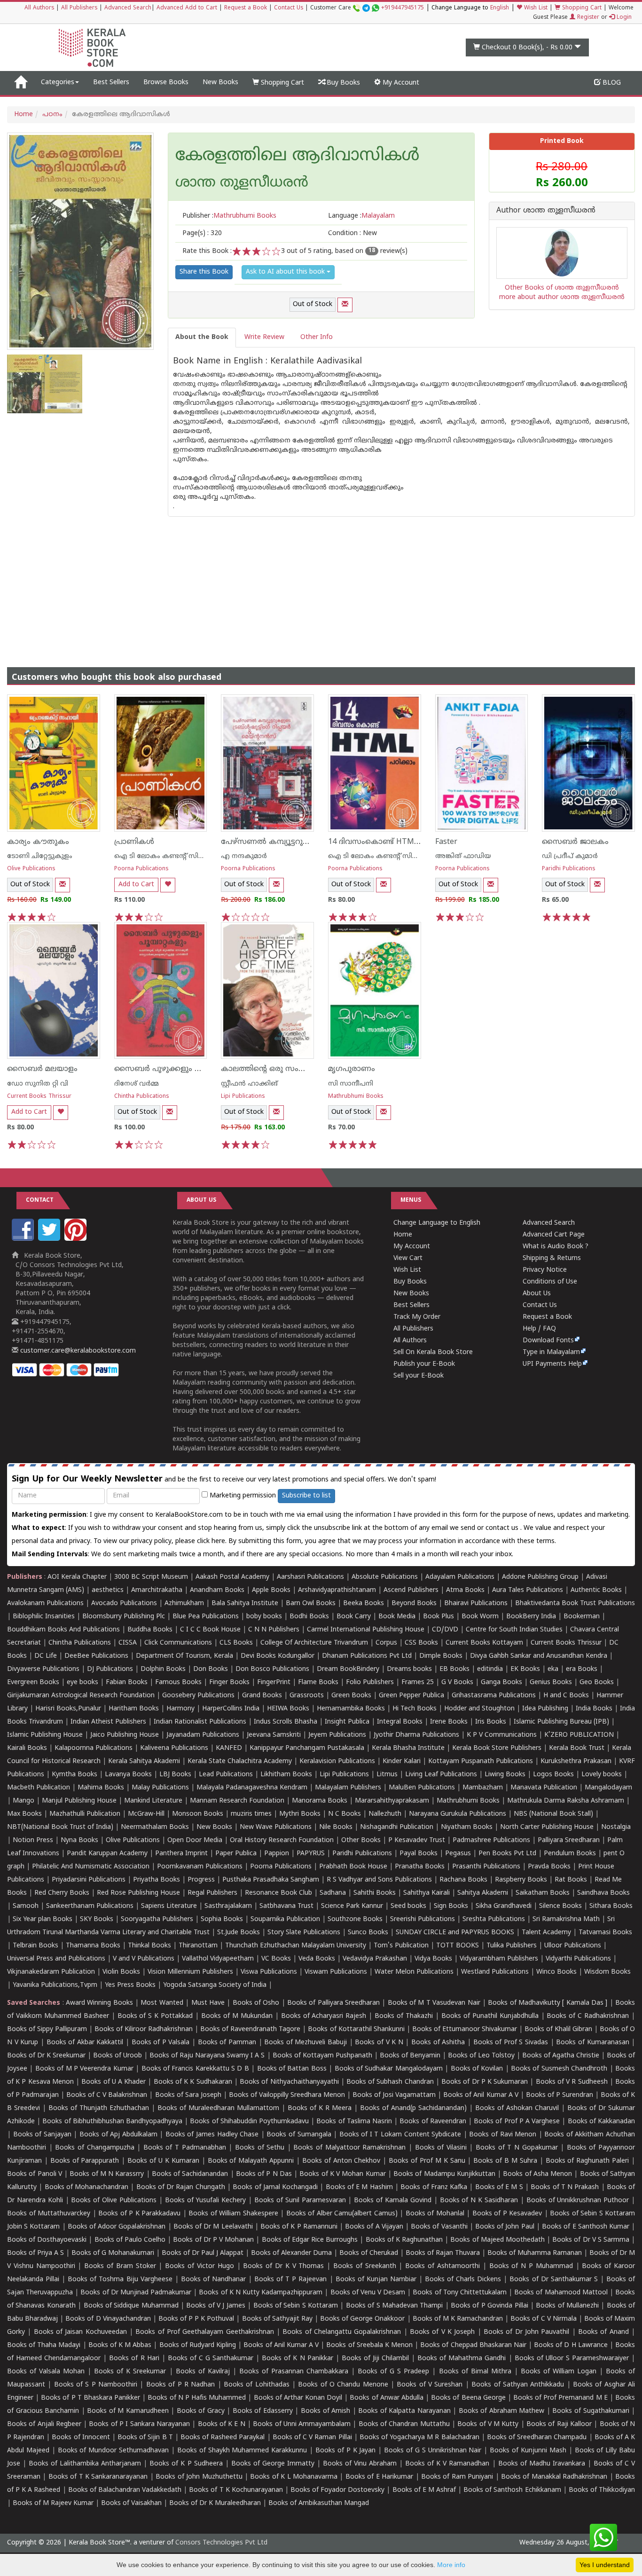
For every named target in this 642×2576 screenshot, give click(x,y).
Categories (58, 83)
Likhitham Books (286, 1775)
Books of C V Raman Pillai (312, 2438)
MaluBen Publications (422, 1788)
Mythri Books (300, 1814)
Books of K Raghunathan (404, 2240)
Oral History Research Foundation (282, 1840)
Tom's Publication (401, 1946)
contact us (503, 1528)
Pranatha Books (420, 1867)
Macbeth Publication (39, 1788)
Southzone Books (355, 1919)
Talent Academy (546, 1933)
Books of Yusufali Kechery (206, 2201)
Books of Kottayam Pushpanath (322, 2056)
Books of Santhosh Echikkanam (512, 2490)
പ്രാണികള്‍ (134, 842)
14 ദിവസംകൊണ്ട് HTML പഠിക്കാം (391, 842)
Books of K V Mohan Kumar (342, 2174)
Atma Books (465, 1590)
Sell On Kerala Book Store (433, 1352)
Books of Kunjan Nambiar (376, 2280)
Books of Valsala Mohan (46, 2372)
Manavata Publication (544, 1788)
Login (623, 18)
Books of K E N (222, 2424)
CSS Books (421, 1643)
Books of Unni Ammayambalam (302, 2424)
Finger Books (229, 1682)
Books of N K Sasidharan (479, 2201)
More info (451, 2565)
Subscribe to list (306, 1496)
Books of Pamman (227, 2043)
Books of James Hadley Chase (212, 2135)
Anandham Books (217, 1590)
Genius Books (551, 1682)
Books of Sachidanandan (190, 2174)
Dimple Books (441, 1656)
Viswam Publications (336, 1972)
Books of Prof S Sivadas (511, 2043)
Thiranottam (198, 1946)
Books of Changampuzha (94, 2148)
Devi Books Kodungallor (278, 1656)
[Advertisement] (321, 583)
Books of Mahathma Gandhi (462, 2359)
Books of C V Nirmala (543, 2319)
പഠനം (52, 114)
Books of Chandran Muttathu (404, 2424)
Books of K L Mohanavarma (294, 2477)
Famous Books (178, 1682)
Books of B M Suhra (505, 2161)
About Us (537, 1294)
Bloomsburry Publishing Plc (124, 1617)
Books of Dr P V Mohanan (213, 2240)
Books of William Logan (559, 2372)
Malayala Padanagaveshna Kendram (252, 1788)
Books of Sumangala (299, 2135)
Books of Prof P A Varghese (517, 2122)
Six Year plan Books (43, 1919)
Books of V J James (215, 2306)
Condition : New (352, 233)
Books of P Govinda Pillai (489, 2306)
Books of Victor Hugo (199, 2266)
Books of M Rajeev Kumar (53, 2503)
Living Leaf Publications (441, 1775)
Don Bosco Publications (272, 1669)
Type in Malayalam (551, 1352)
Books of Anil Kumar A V (481, 2095)
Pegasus (458, 1854)
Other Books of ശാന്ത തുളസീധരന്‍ (562, 288)
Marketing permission (242, 1496)
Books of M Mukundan (237, 2016)
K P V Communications (502, 1735)
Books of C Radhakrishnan (588, 2016)
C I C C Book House (210, 1630)
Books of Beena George (468, 2398)
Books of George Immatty (273, 2464)
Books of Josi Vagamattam (394, 2095)
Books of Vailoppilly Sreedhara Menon (287, 2095)
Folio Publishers (370, 1682)
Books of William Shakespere (233, 2214)
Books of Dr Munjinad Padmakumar (136, 2293)
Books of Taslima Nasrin (354, 2122)
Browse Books (166, 83)
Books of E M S (499, 2187)
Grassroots (307, 1696)
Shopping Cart (581, 8)
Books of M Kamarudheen (128, 2411)
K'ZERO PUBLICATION (579, 1735)
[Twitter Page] (50, 1239)
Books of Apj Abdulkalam (118, 2135)
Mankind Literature (153, 1801)
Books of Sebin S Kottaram (296, 2306)
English (500, 8)
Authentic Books (596, 1590)
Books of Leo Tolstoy (481, 2056)
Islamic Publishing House (45, 1735)
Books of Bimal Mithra (475, 2372)
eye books (82, 1682)
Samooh (26, 1906)
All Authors (39, 8)
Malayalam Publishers (348, 1788)
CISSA (128, 1643)
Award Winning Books (99, 2003)
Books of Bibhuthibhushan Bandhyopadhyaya (112, 2122)
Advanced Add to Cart (187, 8)
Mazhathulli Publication (85, 1814)
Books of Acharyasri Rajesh (324, 2016)
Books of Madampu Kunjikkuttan (444, 2174)
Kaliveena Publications (174, 1748)
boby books (264, 1617)
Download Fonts (548, 1341)
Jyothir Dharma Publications (416, 1735)
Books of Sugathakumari (591, 2411)
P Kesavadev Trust (417, 1840)
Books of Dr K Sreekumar (46, 2056)
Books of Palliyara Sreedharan (333, 2003)
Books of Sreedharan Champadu (537, 2438)
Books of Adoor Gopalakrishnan (117, 2227)
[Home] (20, 83)
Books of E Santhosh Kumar (586, 2227)
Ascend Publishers (411, 1590)
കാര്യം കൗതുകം (38, 842)
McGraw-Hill (146, 1814)
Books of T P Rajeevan (290, 2280)
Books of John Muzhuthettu (199, 2477)
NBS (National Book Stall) (553, 1814)
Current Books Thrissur (39, 1097)
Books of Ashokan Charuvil (517, 2108)
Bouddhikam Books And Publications (63, 1630)
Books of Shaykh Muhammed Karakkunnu (242, 2451)
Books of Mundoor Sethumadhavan (114, 2451)
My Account (400, 83)
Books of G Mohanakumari (113, 2253)
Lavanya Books (128, 1775)
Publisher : (229, 216)
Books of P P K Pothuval (196, 2319)
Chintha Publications (142, 1097)
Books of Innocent (81, 2438)
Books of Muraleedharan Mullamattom (218, 2108)
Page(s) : (202, 233)
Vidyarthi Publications (578, 1959)
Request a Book (246, 8)
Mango (23, 1801)
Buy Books (342, 83)
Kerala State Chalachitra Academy (240, 1761)
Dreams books (409, 1669)
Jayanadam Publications (203, 1735)
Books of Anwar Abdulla (386, 2398)
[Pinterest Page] (77, 1239)
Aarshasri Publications (310, 1577)
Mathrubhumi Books (356, 1097)
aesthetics (108, 1590)
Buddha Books (150, 1630)
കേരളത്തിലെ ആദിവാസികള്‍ (297, 157)
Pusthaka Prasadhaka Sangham (271, 1880)
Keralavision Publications (337, 1761)
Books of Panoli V (35, 2174)
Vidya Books (433, 1959)
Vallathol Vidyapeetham (218, 1959)
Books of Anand (603, 2332)
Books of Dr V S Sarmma (591, 2240)
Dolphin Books (163, 1669)
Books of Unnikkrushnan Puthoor (578, 2201)
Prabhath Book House (353, 1867)
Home (23, 114)
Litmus (387, 1775)
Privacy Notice (545, 1270)
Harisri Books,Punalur (68, 1709)
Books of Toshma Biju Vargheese (120, 2280)
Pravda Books (549, 1867)
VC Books (276, 1959)
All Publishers (79, 8)
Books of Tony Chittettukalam (459, 2293)
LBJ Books (175, 1775)
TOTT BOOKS (458, 1946)
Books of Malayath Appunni (251, 2161)
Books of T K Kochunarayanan (236, 2490)
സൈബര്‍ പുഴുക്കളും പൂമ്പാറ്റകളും (178, 1069)
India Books (594, 1709)
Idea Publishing (545, 1709)
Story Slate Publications (304, 1933)
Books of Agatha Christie (561, 2056)
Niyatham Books (467, 1827)
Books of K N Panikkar (297, 2359)
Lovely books (602, 1775)
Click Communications (178, 1643)
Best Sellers (111, 83)
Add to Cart (136, 885)
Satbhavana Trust (286, 1906)
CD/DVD (445, 1630)
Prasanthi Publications (486, 1867)
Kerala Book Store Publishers (497, 1748)
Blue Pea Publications (206, 1617)
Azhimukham (184, 1603)
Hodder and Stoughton (479, 1709)
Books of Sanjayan (42, 2135)
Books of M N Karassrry (107, 2174)
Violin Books (121, 1972)
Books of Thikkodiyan (602, 2490)
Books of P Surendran (560, 2095)
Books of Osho (256, 2003)
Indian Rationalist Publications (200, 1722)
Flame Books (318, 1682)
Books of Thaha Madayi (44, 2345)
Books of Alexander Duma (291, 2253)
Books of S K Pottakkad (155, 2016)
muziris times (251, 1814)
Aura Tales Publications (528, 1590)
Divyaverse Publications (43, 1669)
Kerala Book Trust (577, 1748)
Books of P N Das (264, 2174)
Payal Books (419, 1854)
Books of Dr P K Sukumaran (485, 2082)
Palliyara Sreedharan (569, 1840)
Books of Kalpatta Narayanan (404, 2411)
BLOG (611, 83)
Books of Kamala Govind (393, 2201)
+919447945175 (403, 8)
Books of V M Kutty (488, 2424)
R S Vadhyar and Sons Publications (379, 1880)
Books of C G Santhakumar (211, 2359)
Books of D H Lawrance (571, 2345)
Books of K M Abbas (120, 2345)
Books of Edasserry (263, 2411)
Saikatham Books (543, 1893)
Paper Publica (236, 1854)
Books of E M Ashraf (424, 2490)
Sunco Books (368, 1933)
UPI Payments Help (552, 1364)
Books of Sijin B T (145, 2438)
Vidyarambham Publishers (499, 1959)
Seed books (408, 1906)
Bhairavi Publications (476, 1603)
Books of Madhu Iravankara (542, 2464)
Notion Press (33, 1840)
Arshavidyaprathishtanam (337, 1590)
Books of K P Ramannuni (299, 2227)
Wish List (535, 8)
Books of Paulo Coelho (130, 2240)
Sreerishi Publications (423, 1919)
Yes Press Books (130, 1985)
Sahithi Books (375, 1893)
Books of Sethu (260, 2148)
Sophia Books (222, 1919)
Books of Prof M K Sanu (427, 2161)
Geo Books (597, 1682)
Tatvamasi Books (605, 1933)
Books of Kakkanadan (601, 2122)
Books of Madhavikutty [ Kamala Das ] (548, 2003)
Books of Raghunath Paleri (587, 2161)
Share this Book (204, 272)
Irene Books (449, 1722)
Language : (361, 216)
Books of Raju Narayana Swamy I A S (207, 2056)
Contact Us (289, 8)
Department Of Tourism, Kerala (184, 1656)
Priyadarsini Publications (89, 1880)
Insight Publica (347, 1722)
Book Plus (438, 1617)
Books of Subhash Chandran (390, 2082)
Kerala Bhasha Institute (408, 1748)
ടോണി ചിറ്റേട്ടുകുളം (40, 856)
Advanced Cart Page (554, 1235)
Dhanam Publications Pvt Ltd (367, 1656)
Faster (446, 842)
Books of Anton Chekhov (341, 2161)
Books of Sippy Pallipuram (47, 2029)
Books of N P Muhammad (531, 2266)
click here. (213, 1541)
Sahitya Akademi (483, 1893)
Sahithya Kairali (427, 1893)
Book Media (397, 1617)
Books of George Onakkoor (362, 2319)
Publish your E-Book (424, 1364)
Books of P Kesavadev (507, 2214)
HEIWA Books (288, 1709)
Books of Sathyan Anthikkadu (518, 2385)
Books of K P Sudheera (186, 2464)
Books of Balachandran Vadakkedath (125, 2490)
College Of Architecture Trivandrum (314, 1643)
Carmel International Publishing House (366, 1630)
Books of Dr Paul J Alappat (203, 2253)
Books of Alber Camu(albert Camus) (342, 2214)
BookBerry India (531, 1617)
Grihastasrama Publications (494, 1696)
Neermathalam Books (155, 1827)
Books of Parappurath (85, 2161)
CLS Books (236, 1643)
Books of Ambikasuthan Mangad (319, 2503)
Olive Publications (31, 869)
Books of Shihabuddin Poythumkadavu (249, 2122)
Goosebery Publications (198, 1696)
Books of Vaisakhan (131, 2503)
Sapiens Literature (169, 1906)
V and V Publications (144, 1959)
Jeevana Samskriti (274, 1735)
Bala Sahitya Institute (245, 1603)
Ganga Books (501, 1682)
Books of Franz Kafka (434, 2187)
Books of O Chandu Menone (343, 2385)
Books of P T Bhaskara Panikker (90, 2398)
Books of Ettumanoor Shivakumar (465, 2029)
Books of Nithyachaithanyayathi (289, 2082)
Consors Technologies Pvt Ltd (221, 2543)
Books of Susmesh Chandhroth (559, 2069)
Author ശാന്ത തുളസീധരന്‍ (546, 211)
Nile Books (336, 1827)
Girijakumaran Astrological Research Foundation (81, 1696)
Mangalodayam (608, 1788)
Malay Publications (160, 1788)
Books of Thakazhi (404, 2016)
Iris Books (491, 1722)
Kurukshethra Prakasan (576, 1761)
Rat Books (571, 1880)
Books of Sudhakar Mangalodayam (389, 2069)
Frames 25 (418, 1682)
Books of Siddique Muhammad (131, 2306)
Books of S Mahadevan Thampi (394, 2306)
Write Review (264, 337)
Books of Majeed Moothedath (497, 2240)
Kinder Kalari (402, 1761)
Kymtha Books (74, 1775)
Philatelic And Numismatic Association (91, 1867)
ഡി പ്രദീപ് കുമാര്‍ (570, 856)
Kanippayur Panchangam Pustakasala (307, 1748)
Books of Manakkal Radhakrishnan (554, 2477)
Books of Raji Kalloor (559, 2424)
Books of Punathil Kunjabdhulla (490, 2016)
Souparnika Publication (285, 1919)
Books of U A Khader (114, 2082)
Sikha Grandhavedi (504, 1906)
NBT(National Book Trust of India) (60, 1827)
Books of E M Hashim (359, 2187)
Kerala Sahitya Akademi (144, 1761)
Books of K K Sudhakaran (193, 2082)
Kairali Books (27, 1748)
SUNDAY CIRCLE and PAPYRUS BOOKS (455, 1933)
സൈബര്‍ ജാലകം (575, 842)
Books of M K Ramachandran (458, 2319)
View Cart (408, 1258)
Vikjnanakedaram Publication (51, 1972)
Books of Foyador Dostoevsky (337, 2490)
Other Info (317, 337)
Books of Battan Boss (292, 2069)
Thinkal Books (149, 1946)
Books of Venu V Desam (368, 2293)
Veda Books (317, 1959)
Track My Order (417, 1317)
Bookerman (582, 1617)
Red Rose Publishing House (138, 1893)
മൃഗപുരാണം (352, 1069)
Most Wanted (162, 2003)
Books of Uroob (117, 2056)
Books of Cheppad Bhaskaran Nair (473, 2345)
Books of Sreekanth (365, 2266)
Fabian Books (127, 1682)
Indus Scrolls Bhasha (286, 1722)
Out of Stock (313, 304)
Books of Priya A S (35, 2253)
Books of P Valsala (161, 2043)
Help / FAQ (539, 1329)
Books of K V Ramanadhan (447, 2464)
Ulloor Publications (573, 1946)
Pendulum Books (570, 1854)
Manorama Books (320, 1801)
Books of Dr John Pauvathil (526, 2332)
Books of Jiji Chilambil (375, 2359)
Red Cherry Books (62, 1893)
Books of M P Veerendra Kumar (84, 2069)
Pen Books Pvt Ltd (507, 1854)
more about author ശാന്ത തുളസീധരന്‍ (562, 297)
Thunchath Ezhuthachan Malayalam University (296, 1946)
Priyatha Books (157, 1880)
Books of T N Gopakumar (517, 2148)
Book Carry (354, 1617)
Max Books (24, 1814)
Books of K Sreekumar (130, 2372)
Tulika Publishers (512, 1946)
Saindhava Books (603, 1893)
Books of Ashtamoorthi (442, 2266)
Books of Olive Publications (114, 2201)
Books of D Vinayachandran (108, 2319)
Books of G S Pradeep (393, 2372)
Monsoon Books (198, 1814)
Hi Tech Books (415, 1709)
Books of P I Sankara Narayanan (139, 2424)
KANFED (229, 1748)
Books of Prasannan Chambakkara (294, 2372)
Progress (201, 1880)
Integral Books (400, 1722)
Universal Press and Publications (56, 1959)
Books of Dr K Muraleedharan (215, 2503)
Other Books (361, 1840)
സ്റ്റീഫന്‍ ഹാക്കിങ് (249, 1084)
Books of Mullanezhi (567, 2306)
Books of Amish (325, 2411)
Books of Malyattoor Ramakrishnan (349, 2148)
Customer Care (367, 8)
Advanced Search (128, 8)
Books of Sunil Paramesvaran (300, 2201)
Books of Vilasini (441, 2148)
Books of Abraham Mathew (502, 2411)
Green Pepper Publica (411, 1696)
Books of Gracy (201, 2411)
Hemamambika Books (351, 1709)
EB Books (454, 1669)
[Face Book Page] (24, 1239)
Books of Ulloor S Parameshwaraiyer (572, 2359)
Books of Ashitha (438, 2043)
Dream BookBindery (348, 1669)
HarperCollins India (231, 1709)
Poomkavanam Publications (200, 1867)
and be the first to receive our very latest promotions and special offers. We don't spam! (224, 1479)
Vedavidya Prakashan (375, 1959)
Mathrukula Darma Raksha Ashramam (566, 1801)
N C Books (344, 1814)
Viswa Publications (269, 1972)
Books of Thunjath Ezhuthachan (99, 2108)
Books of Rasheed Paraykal (223, 2438)
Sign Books (451, 1906)
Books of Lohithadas (257, 2385)
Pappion (277, 1854)
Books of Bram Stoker (120, 2266)
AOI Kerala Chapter (77, 1577)
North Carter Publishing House (547, 1827)
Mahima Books (101, 1788)
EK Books (525, 1669)
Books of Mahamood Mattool (561, 2293)
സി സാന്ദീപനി (351, 1084)
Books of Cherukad (369, 2253)
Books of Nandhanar (213, 2280)
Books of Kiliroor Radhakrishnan (144, 2029)
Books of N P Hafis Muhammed (197, 2398)
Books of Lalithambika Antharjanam (85, 2464)
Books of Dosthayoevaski (47, 2240)
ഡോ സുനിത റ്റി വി (38, 1084)
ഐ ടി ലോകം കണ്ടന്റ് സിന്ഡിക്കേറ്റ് (174, 856)
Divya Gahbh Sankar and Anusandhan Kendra (539, 1656)
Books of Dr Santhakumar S (553, 2280)
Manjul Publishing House (79, 1801)
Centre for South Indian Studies (514, 1630)
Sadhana (333, 1893)
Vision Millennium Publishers (190, 1972)
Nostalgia (616, 1827)
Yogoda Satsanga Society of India (215, 1985)
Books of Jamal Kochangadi (275, 2187)
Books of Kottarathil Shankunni (356, 2029)
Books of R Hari (134, 2359)
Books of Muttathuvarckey (49, 2214)
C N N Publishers (274, 1630)
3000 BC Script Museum (151, 1577)
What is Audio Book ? (556, 1247)
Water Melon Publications (414, 1972)
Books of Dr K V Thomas (283, 2266)
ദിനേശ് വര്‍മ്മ (137, 1084)
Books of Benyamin (410, 2056)
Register (587, 18)
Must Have (208, 2003)
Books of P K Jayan (345, 2451)
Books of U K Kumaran (163, 2161)
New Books (220, 83)
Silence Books (560, 1906)
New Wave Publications (276, 1827)
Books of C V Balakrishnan (107, 2095)
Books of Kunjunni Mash (528, 2451)
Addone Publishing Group (540, 1577)
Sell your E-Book (419, 1376)
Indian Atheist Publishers (108, 1722)
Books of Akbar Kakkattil (85, 2043)
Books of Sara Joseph (188, 2095)
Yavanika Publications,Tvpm (55, 1985)
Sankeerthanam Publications (90, 1906)
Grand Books (262, 1696)
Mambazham (483, 1788)
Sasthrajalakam (228, 1906)
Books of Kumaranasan (592, 2043)
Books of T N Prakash (565, 2187)
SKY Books (97, 1919)
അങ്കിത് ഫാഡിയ (463, 856)
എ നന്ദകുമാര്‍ (244, 856)
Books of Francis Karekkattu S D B (195, 2069)
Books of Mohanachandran (87, 2187)
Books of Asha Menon (537, 2174)
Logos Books (553, 1775)
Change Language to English (437, 1223)
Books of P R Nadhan (180, 2385)
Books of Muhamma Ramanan (535, 2253)
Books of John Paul (505, 2227)
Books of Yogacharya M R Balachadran (419, 2438)
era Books (582, 1669)
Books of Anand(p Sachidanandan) (413, 2108)
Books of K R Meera (320, 2108)
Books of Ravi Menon (503, 2135)
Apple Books (271, 1590)
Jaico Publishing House (125, 1735)
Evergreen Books (33, 1682)
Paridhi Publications (569, 869)
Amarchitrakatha (157, 1590)
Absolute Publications (385, 1577)
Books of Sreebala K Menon (369, 2345)
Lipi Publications (243, 1097)
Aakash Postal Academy (233, 1577)
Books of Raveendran (433, 2122)
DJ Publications (110, 1669)
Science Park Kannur (352, 1906)
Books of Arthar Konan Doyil (298, 2398)
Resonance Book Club (278, 1893)
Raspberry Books (521, 1880)
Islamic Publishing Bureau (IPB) (561, 1722)
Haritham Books (134, 1709)
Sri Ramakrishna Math (566, 1919)
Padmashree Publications (491, 1840)
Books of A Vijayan (374, 2227)
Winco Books (556, 1972)
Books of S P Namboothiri (96, 2385)
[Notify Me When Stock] (345, 305)
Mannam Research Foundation (237, 1801)
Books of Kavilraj (203, 2372)
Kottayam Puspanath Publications (481, 1761)
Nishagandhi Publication (397, 1827)
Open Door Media (195, 1840)
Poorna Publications (141, 869)
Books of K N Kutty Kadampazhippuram (261, 2293)
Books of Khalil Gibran (558, 2029)
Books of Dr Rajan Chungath (181, 2187)
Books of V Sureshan (430, 2385)
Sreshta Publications (494, 1919)
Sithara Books (611, 1906)
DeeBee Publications (96, 1656)
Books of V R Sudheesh (572, 2082)
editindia (490, 1669)
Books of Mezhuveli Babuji (305, 2043)
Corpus (386, 1643)
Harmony (180, 1709)
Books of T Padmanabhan (185, 2148)
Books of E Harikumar (379, 2477)
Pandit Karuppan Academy (107, 1854)
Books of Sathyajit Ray (277, 2319)
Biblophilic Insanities (44, 1617)
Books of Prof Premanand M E (560, 2398)
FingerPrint (274, 1682)
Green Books (351, 1696)
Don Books (211, 1669)
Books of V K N (379, 2043)
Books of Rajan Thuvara (443, 2253)
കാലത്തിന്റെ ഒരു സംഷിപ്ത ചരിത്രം (287, 1069)
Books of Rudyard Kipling (198, 2345)
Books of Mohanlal (435, 2214)
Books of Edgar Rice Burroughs (310, 2240)
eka (553, 1669)
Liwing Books (505, 1775)
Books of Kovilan (477, 2069)
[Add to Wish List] (168, 885)
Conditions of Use (550, 1282)
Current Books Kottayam (484, 1643)
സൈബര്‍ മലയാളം (42, 1069)
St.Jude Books (239, 1933)
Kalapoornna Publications (94, 1748)
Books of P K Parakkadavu (139, 2214)
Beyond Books (414, 1603)
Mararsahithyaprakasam (392, 1801)
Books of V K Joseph (442, 2332)
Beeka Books (364, 1603)
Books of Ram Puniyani (457, 2477)
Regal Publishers (212, 1893)
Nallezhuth (385, 1814)
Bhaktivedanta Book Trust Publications (575, 1603)
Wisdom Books (607, 1972)
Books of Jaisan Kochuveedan (80, 2332)
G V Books (457, 1682)
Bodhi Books (309, 1617)
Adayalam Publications (460, 1577)
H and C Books (566, 1696)
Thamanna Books (93, 1946)
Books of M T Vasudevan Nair (434, 2003)
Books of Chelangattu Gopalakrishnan (342, 2332)
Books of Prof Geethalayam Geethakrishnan (204, 2332)
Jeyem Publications (337, 1735)
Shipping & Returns (552, 1258)
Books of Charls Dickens (463, 2280)
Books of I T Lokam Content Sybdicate (400, 2135)
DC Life (46, 1656)
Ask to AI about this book (286, 272)
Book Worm (480, 1617)
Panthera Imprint (181, 1854)
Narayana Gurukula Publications (458, 1814)
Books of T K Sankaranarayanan (98, 2477)
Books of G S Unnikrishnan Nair (433, 2451)
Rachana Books (463, 1880)
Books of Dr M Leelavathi (213, 2227)
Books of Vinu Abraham (360, 2464)
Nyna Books (79, 1840)
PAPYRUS (311, 1854)
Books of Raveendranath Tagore (250, 2029)
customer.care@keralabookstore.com (77, 1351)
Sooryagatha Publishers (157, 1919)
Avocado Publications (124, 1603)
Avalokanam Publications (45, 1603)
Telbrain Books (35, 1946)
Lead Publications (226, 1775)
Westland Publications (496, 1972)
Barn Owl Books (311, 1603)
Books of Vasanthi (439, 2227)
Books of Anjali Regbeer (44, 2424)
